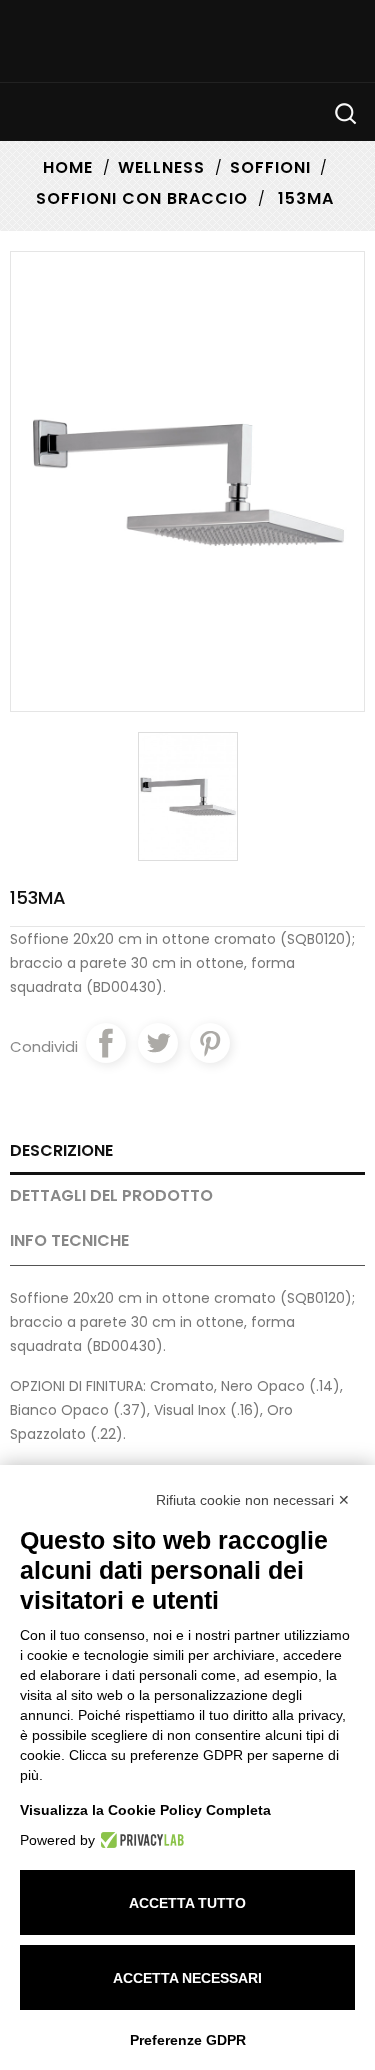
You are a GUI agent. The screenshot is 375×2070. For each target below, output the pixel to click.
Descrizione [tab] (61, 1150)
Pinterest (210, 1043)
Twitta (158, 1043)
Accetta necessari (187, 1978)
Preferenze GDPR (188, 2040)
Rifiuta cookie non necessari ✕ (253, 1500)
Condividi (106, 1043)
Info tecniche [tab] (69, 1240)
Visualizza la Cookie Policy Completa (145, 1810)
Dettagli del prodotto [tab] (111, 1195)
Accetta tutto (187, 1903)
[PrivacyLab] (139, 1840)
